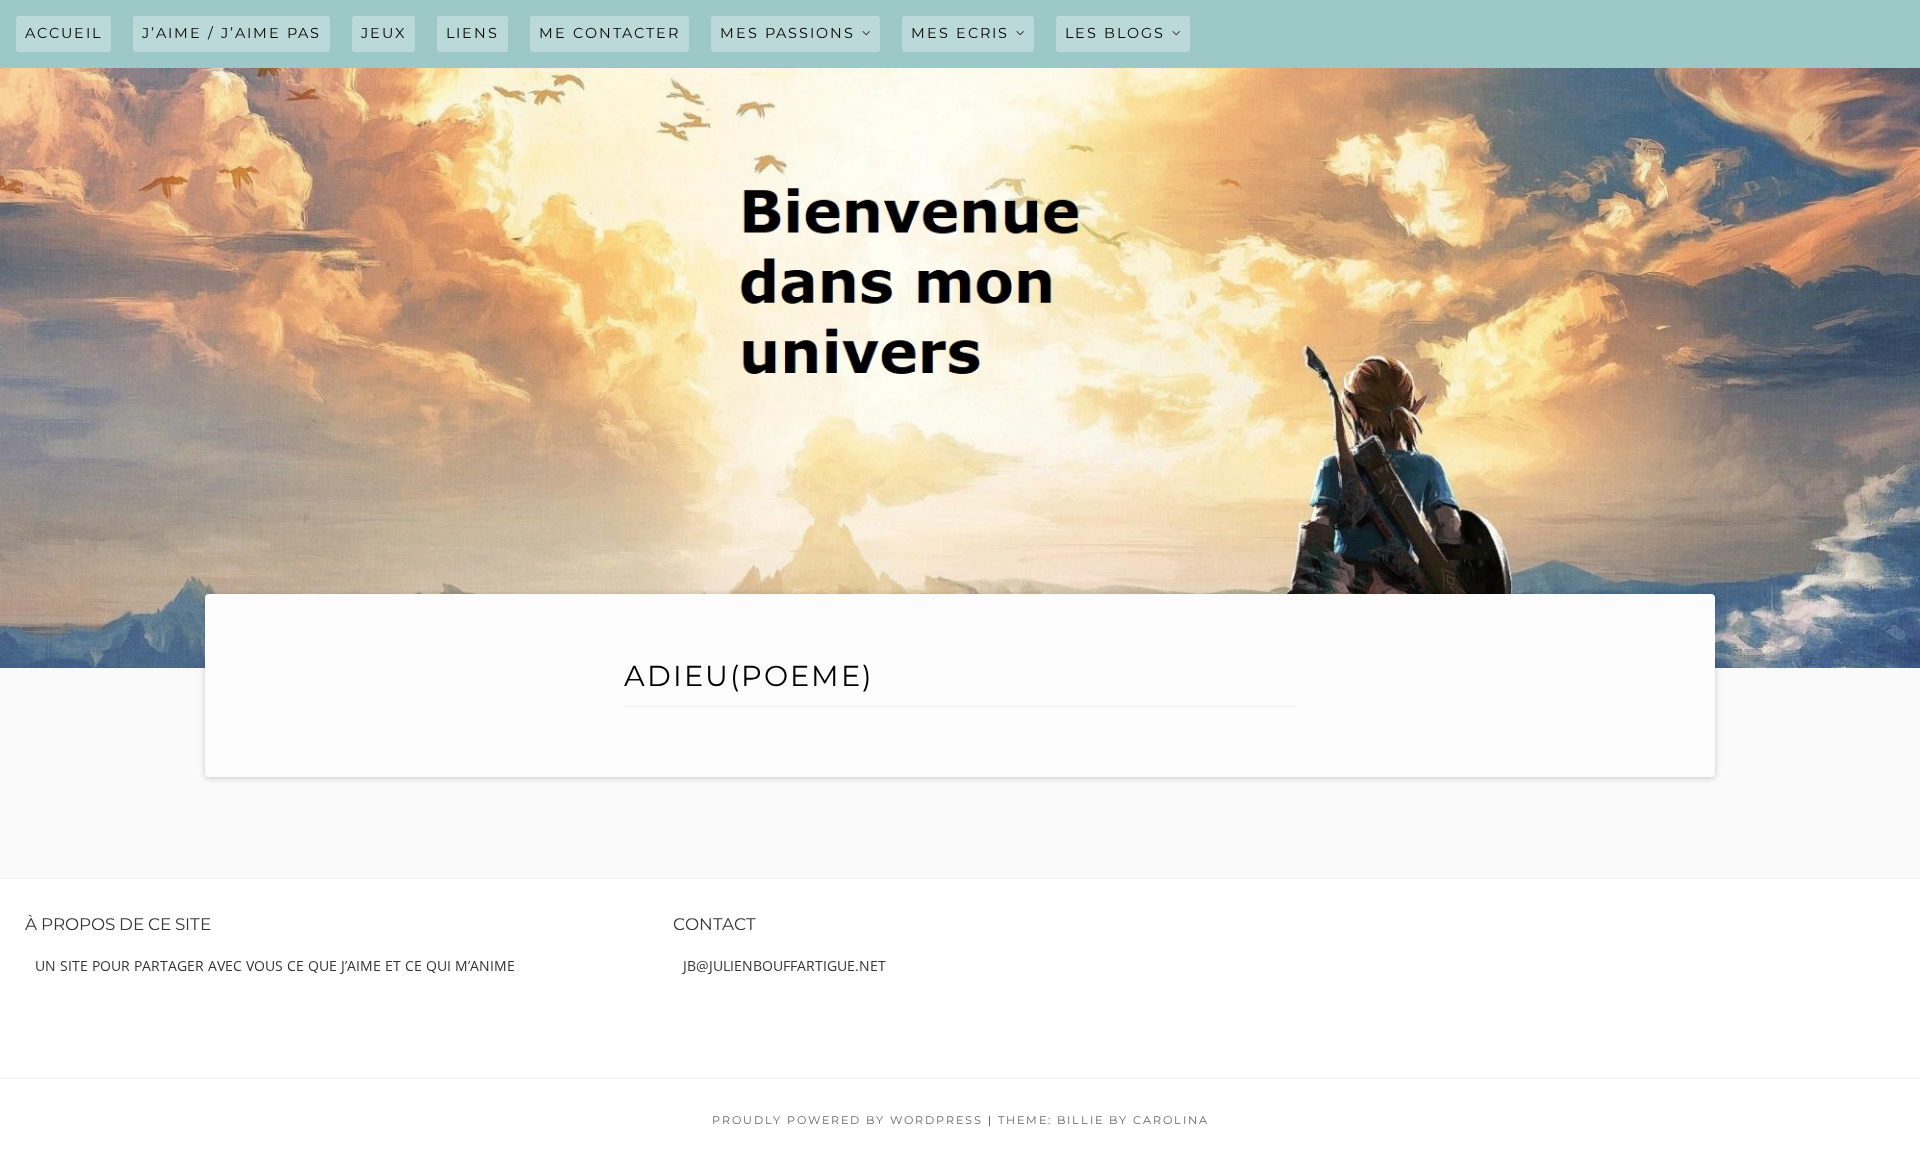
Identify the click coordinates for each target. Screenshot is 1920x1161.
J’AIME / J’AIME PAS (231, 33)
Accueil (63, 33)
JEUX (383, 33)
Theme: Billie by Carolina (1103, 1120)
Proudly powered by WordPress (847, 1120)
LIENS (472, 33)
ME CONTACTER (609, 33)
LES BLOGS (1115, 33)
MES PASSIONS (787, 33)
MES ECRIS (960, 33)
